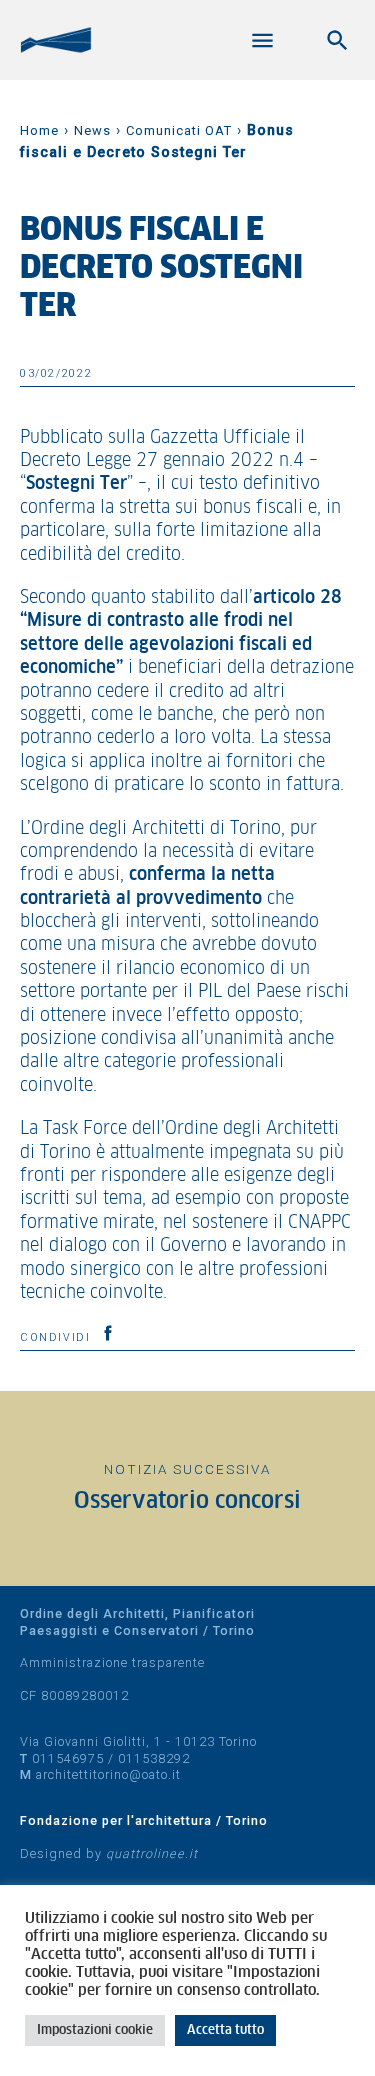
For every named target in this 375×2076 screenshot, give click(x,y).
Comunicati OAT (179, 130)
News (92, 130)
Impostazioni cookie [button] (95, 2030)
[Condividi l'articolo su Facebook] (108, 1333)
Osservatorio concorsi (187, 1501)
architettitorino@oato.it (108, 1774)
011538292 (154, 1758)
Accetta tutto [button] (225, 2030)
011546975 (68, 1758)
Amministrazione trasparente (112, 1662)
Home (39, 130)
